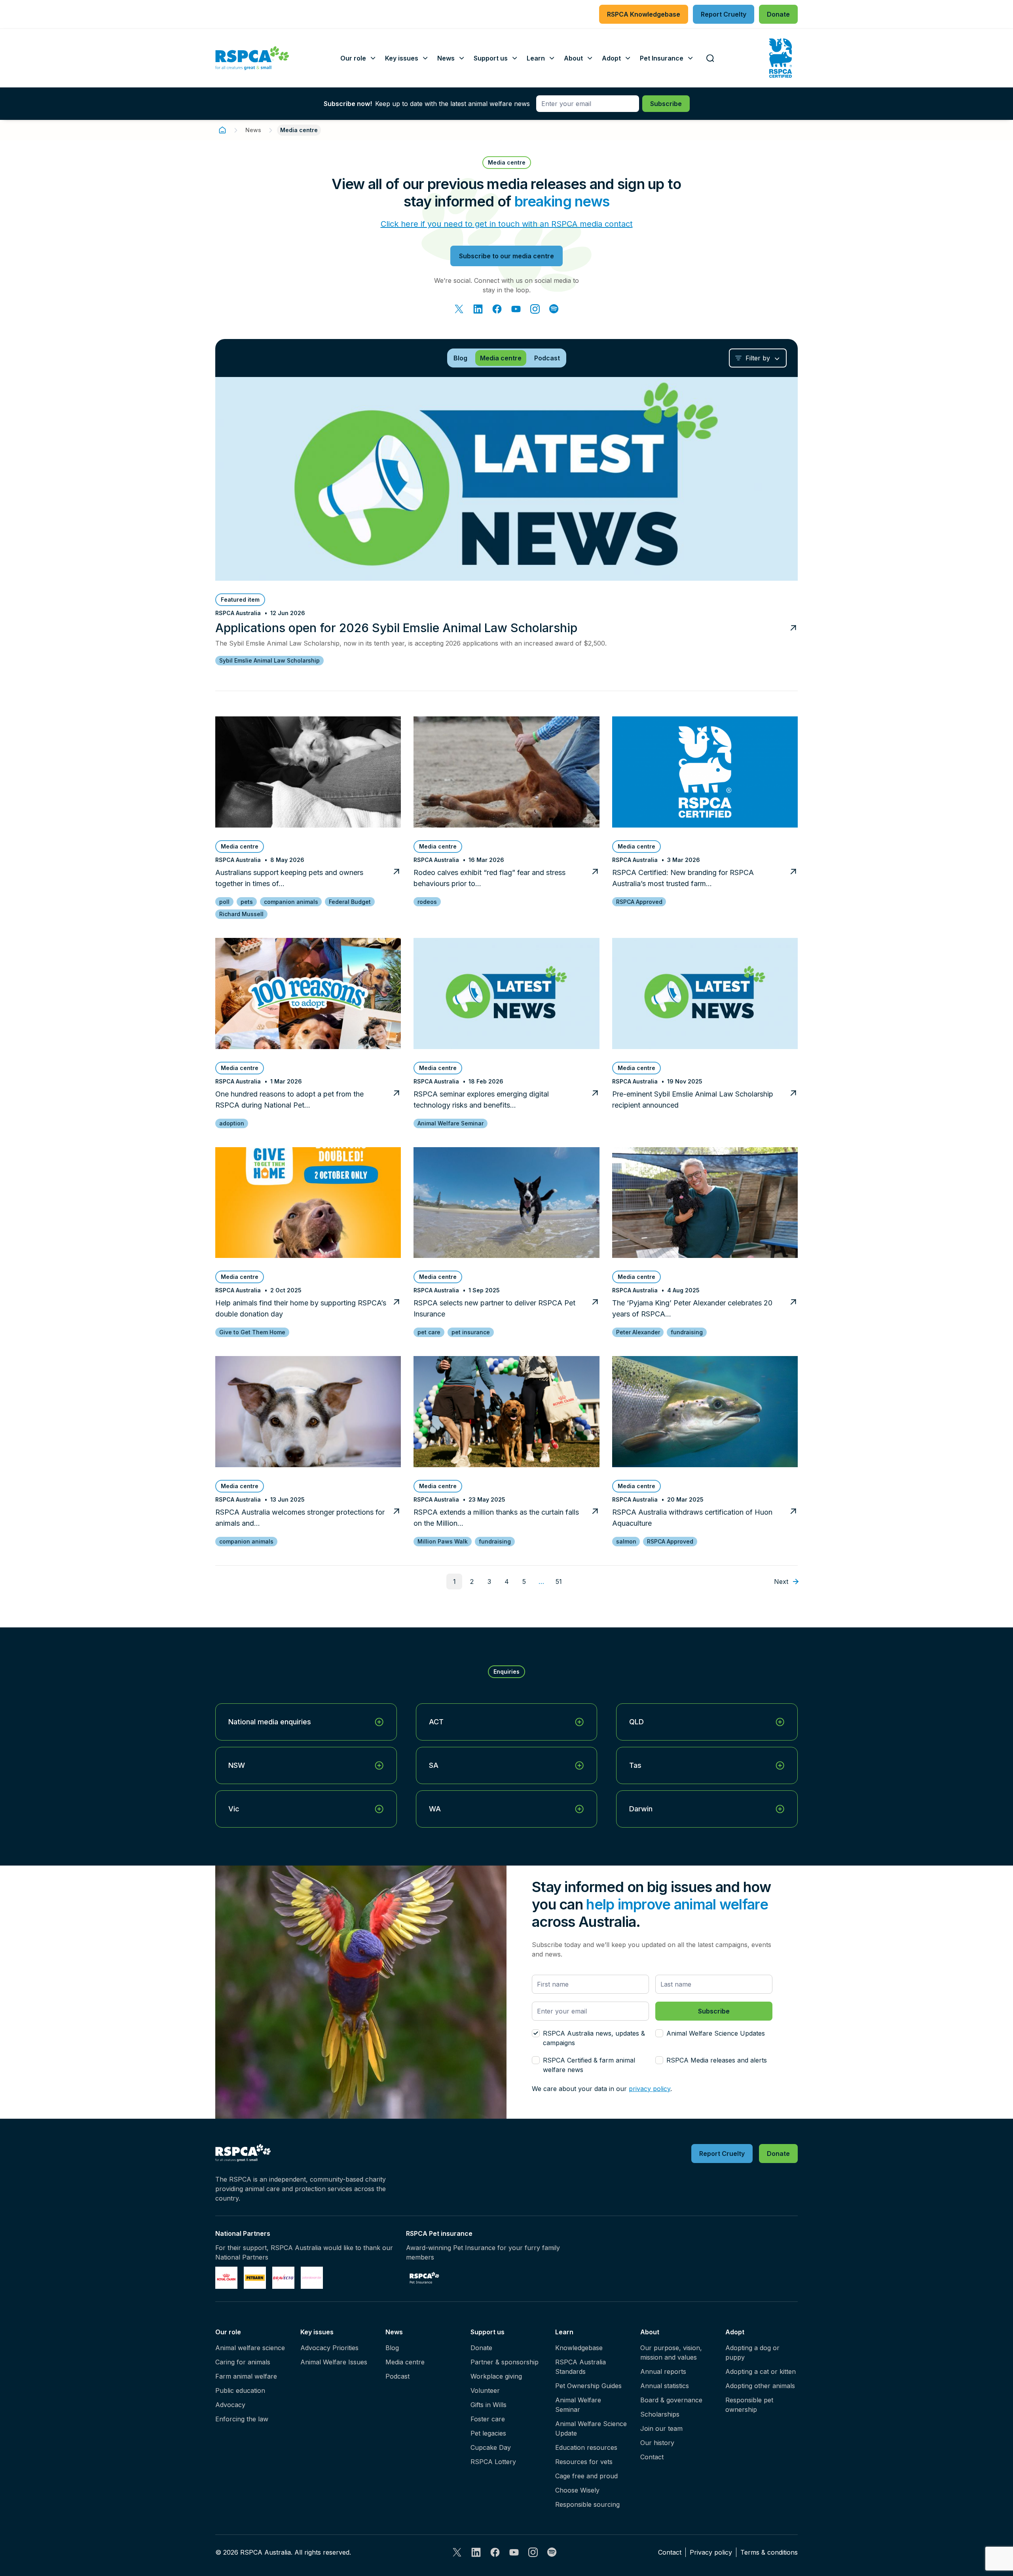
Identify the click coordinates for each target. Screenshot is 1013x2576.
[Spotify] (554, 309)
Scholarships (660, 2414)
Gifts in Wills (488, 2405)
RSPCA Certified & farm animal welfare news (589, 2065)
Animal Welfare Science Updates (716, 2033)
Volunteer (485, 2390)
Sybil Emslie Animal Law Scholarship (269, 660)
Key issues (317, 2332)
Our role (228, 2332)
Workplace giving (496, 2376)
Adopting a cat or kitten (761, 2371)
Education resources (586, 2447)
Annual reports (663, 2371)
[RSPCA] (252, 58)
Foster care (488, 2419)
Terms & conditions (769, 2552)
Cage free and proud (586, 2476)
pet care (429, 1332)
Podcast (397, 2376)
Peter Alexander (638, 1332)
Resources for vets (584, 2462)
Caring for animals (243, 2362)
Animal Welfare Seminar (451, 1123)
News (253, 130)
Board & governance (671, 2400)
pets (247, 902)
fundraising (687, 1332)
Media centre (405, 2362)
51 (559, 1582)
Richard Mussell (241, 914)
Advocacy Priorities (329, 2348)
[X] (459, 309)
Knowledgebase (579, 2348)
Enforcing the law (242, 2419)
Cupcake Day (491, 2447)
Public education (240, 2390)
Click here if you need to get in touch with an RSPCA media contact (507, 224)
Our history (657, 2443)
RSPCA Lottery (493, 2462)
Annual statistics (665, 2386)
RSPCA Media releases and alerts (717, 2060)
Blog (392, 2348)
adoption (232, 1123)
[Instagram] (535, 309)
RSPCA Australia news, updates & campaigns (594, 2038)
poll (224, 902)
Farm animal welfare (246, 2376)
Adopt (735, 2332)
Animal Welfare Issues (334, 2362)
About (650, 2332)
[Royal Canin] (226, 2278)
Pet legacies (488, 2433)
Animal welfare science (250, 2348)
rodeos (427, 902)
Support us (488, 2332)
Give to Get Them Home (252, 1332)
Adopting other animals (760, 2386)
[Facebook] (497, 309)
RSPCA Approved (639, 902)
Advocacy (230, 2405)
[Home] (222, 130)
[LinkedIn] (478, 309)
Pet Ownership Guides (588, 2386)
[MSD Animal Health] (283, 2278)
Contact (652, 2457)
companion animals (291, 902)
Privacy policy (711, 2552)
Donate (481, 2348)
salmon (626, 1541)
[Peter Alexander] (312, 2278)
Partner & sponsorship (505, 2362)
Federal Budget (350, 902)
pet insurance (471, 1332)
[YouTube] (516, 309)
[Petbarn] (255, 2278)
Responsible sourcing (587, 2504)
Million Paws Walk (443, 1541)
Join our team (661, 2428)
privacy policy (650, 2089)
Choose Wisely (577, 2490)
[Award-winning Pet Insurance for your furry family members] (424, 2278)
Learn (564, 2332)
